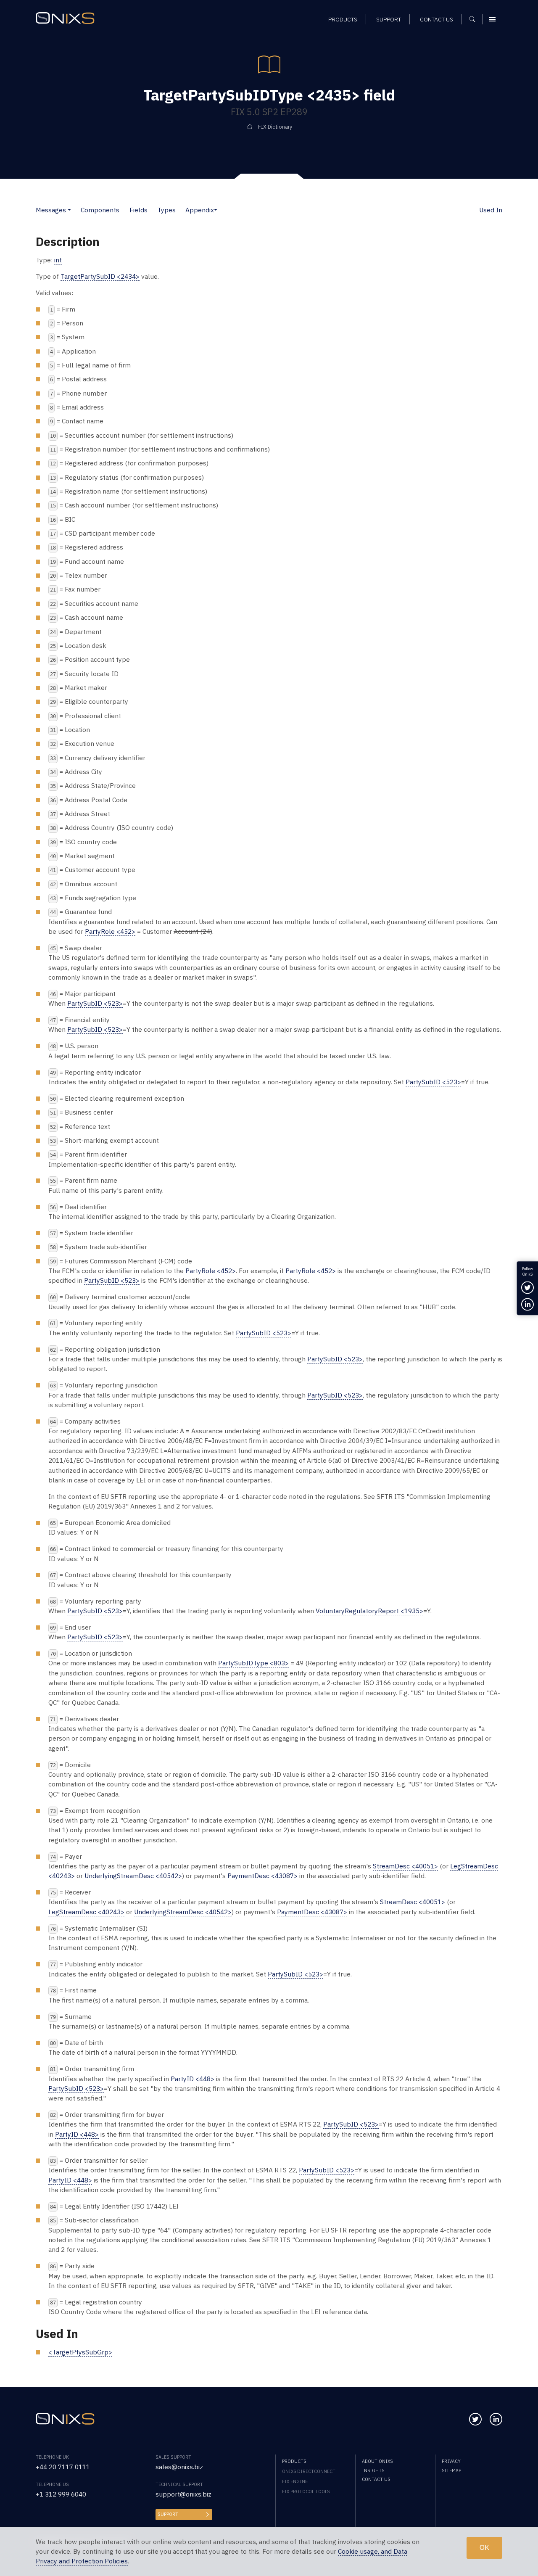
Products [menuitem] (343, 19)
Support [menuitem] (389, 19)
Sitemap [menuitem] (451, 2470)
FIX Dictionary (275, 127)
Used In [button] (491, 210)
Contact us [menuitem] (436, 19)
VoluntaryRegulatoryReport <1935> (369, 1611)
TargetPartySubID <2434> (100, 276)
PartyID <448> (193, 2079)
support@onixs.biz (183, 2494)
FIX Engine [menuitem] (295, 2481)
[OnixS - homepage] (65, 18)
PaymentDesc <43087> (262, 1876)
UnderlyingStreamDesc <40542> (133, 1876)
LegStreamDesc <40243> (86, 1912)
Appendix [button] (200, 210)
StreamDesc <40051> (405, 1866)
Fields (138, 210)
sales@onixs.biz (179, 2467)
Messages (51, 210)
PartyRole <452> (110, 931)
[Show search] (475, 19)
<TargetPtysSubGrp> (80, 2352)
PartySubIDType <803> (253, 1663)
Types (166, 210)
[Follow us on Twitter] (475, 2419)
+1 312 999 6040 (61, 2494)
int (58, 260)
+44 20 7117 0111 (63, 2467)
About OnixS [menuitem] (377, 2461)
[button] (69, 210)
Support (168, 2514)
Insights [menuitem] (373, 2470)
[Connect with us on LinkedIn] (496, 2419)
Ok (484, 2548)
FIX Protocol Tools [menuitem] (306, 2491)
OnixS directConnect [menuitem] (309, 2471)
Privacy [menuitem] (451, 2461)
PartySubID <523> (95, 1003)
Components (100, 210)
